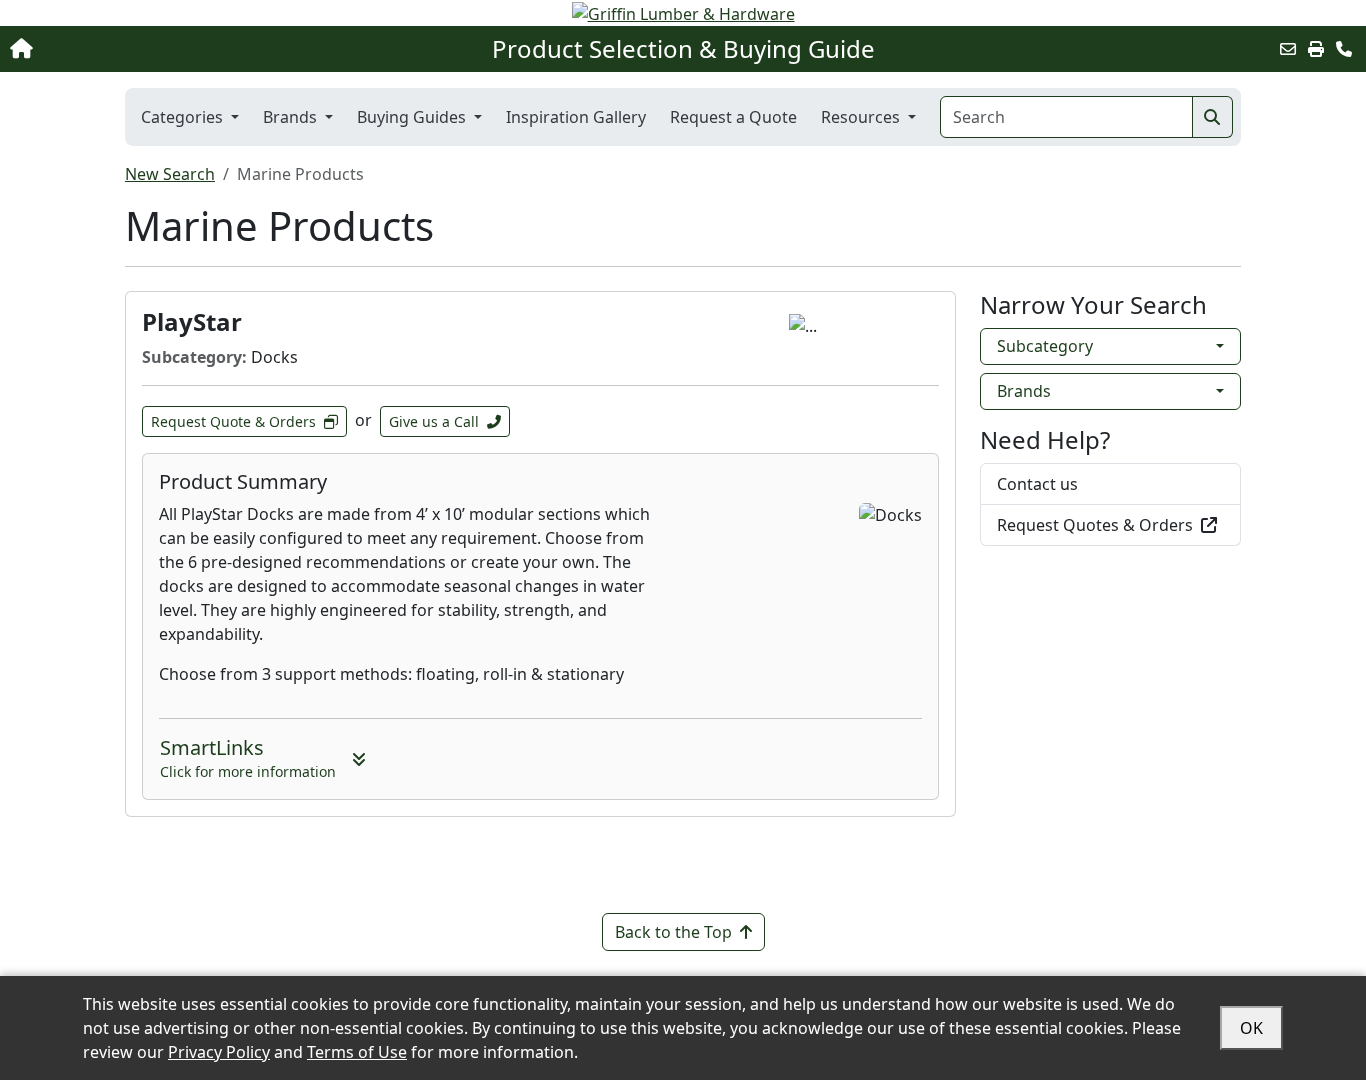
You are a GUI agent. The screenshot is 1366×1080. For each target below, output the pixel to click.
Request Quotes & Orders (1095, 525)
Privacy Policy (219, 1052)
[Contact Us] (1344, 49)
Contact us (1037, 484)
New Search (170, 174)
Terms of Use (357, 1052)
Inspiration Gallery (576, 117)
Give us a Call (434, 421)
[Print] (1316, 49)
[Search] (1212, 117)
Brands (1024, 391)
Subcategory (1045, 346)
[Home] (142, 49)
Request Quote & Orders (233, 421)
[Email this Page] (1288, 49)
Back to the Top (673, 932)
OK (1251, 1028)
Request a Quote (733, 117)
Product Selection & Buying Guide (683, 49)
